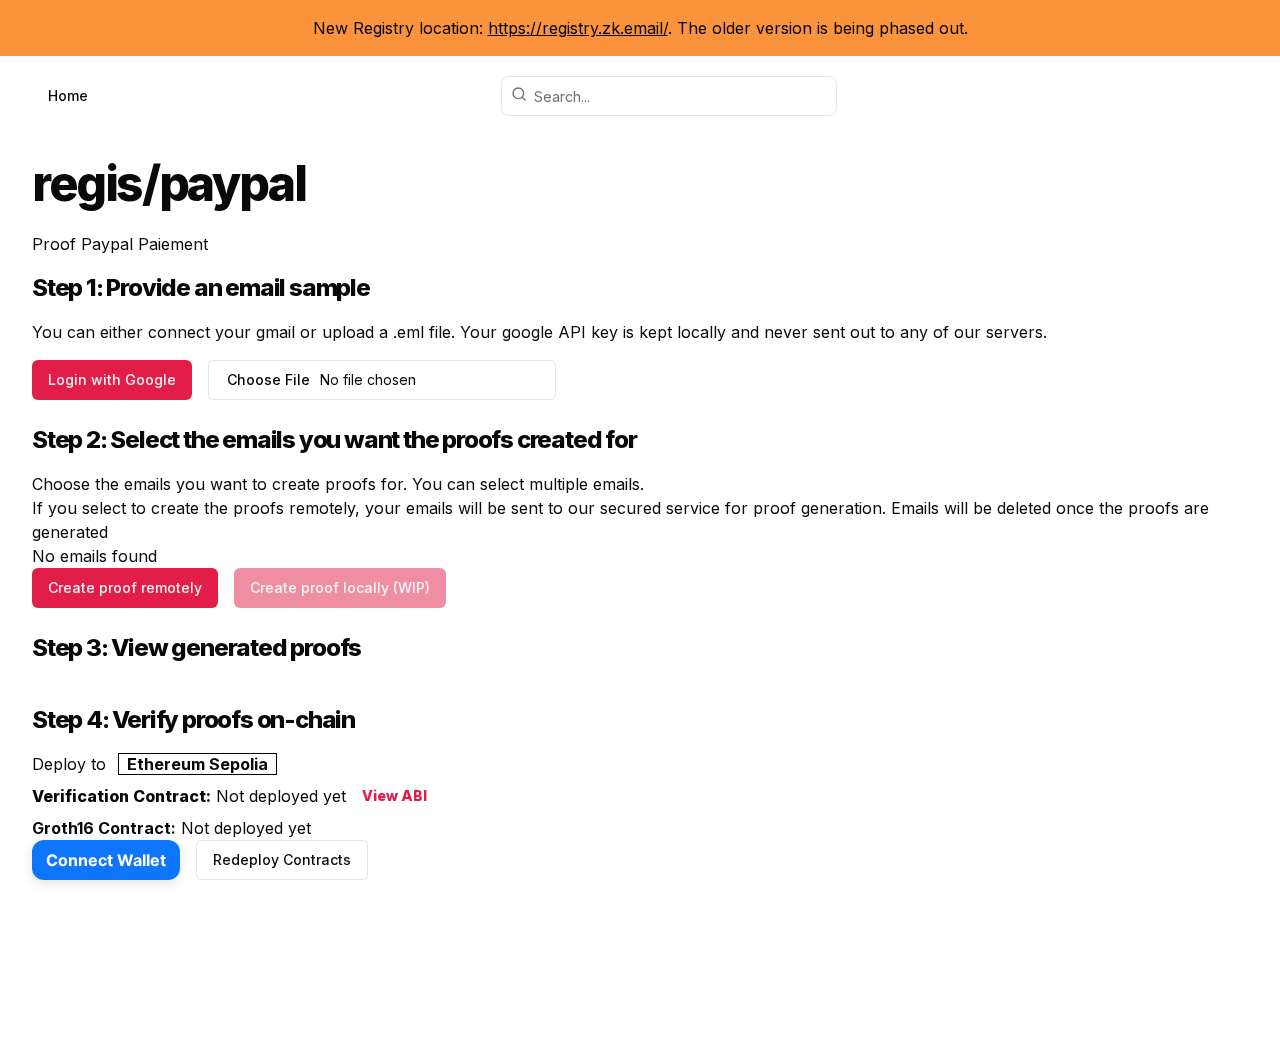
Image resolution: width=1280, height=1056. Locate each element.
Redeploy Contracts (282, 859)
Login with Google (112, 379)
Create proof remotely (125, 587)
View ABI (394, 795)
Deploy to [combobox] (150, 764)
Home (68, 95)
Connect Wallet (106, 860)
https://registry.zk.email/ (578, 28)
